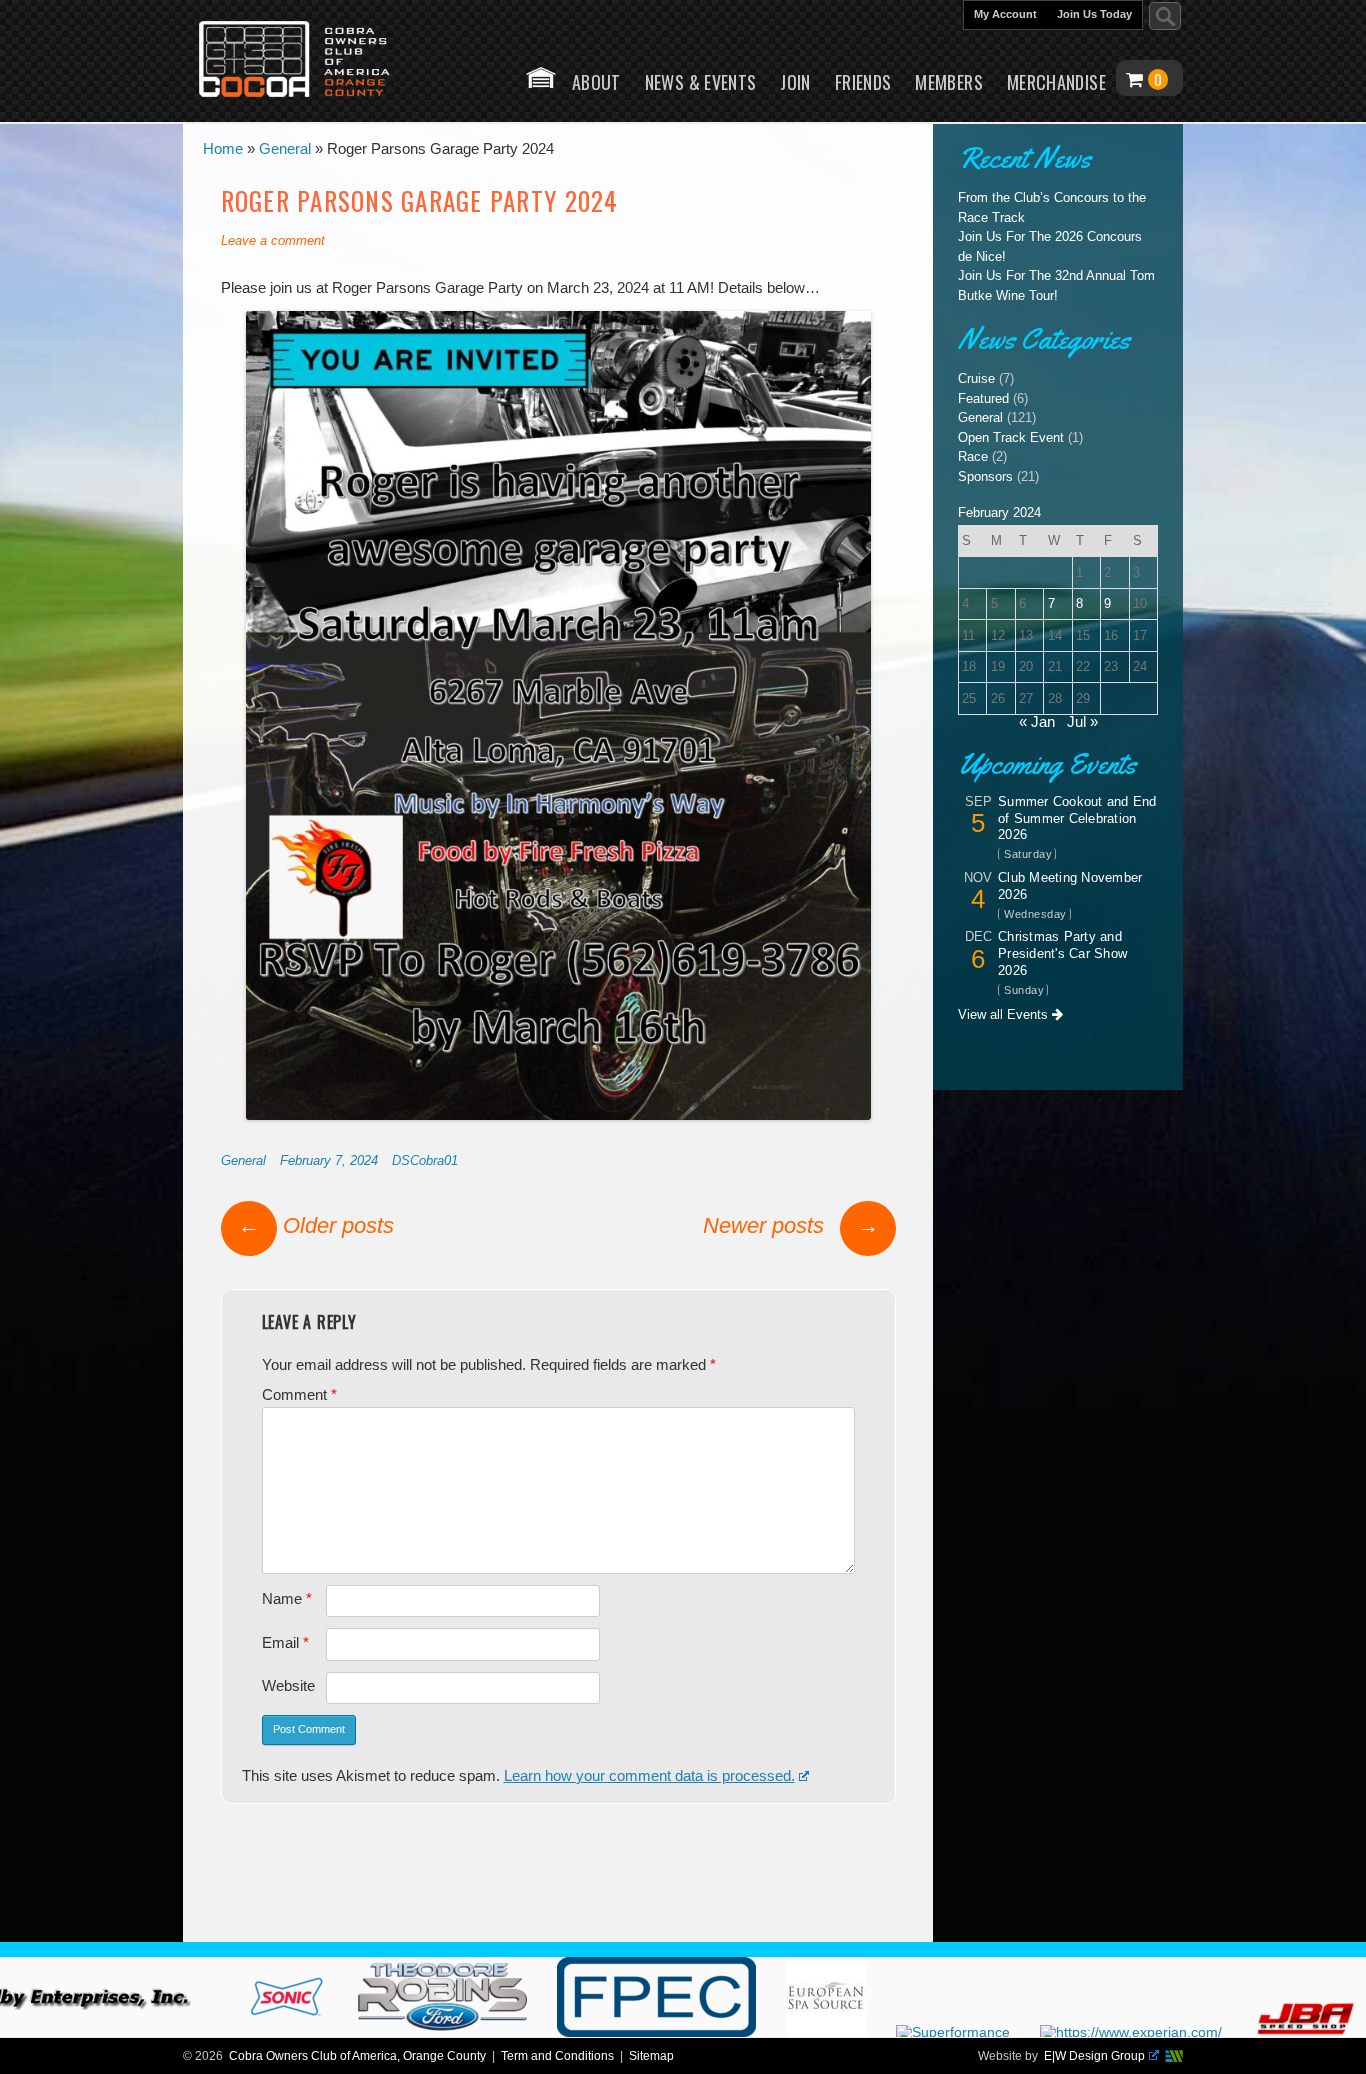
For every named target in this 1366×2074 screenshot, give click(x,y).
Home (541, 77)
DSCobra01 (425, 1160)
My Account (1005, 14)
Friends (863, 82)
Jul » (1082, 722)
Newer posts (791, 1225)
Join (795, 82)
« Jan (1037, 722)
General (243, 1160)
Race (973, 456)
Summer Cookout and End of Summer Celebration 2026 (1077, 818)
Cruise (976, 378)
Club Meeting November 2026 (1070, 886)
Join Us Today (1094, 14)
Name (287, 1599)
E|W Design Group (1094, 2056)
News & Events (701, 82)
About (596, 82)
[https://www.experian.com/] (1211, 2032)
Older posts (316, 1225)
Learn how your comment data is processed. (649, 1776)
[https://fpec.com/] (736, 2032)
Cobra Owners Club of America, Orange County (357, 2056)
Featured (983, 398)
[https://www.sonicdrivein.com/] (367, 2032)
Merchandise (1056, 82)
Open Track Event (1011, 437)
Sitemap (651, 2056)
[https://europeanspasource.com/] (906, 2032)
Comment (299, 1395)
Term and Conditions (557, 2056)
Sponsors (985, 476)
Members (949, 82)
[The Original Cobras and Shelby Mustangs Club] (308, 61)
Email (285, 1643)
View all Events (1005, 1014)
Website (288, 1686)
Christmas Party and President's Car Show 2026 (1062, 953)
